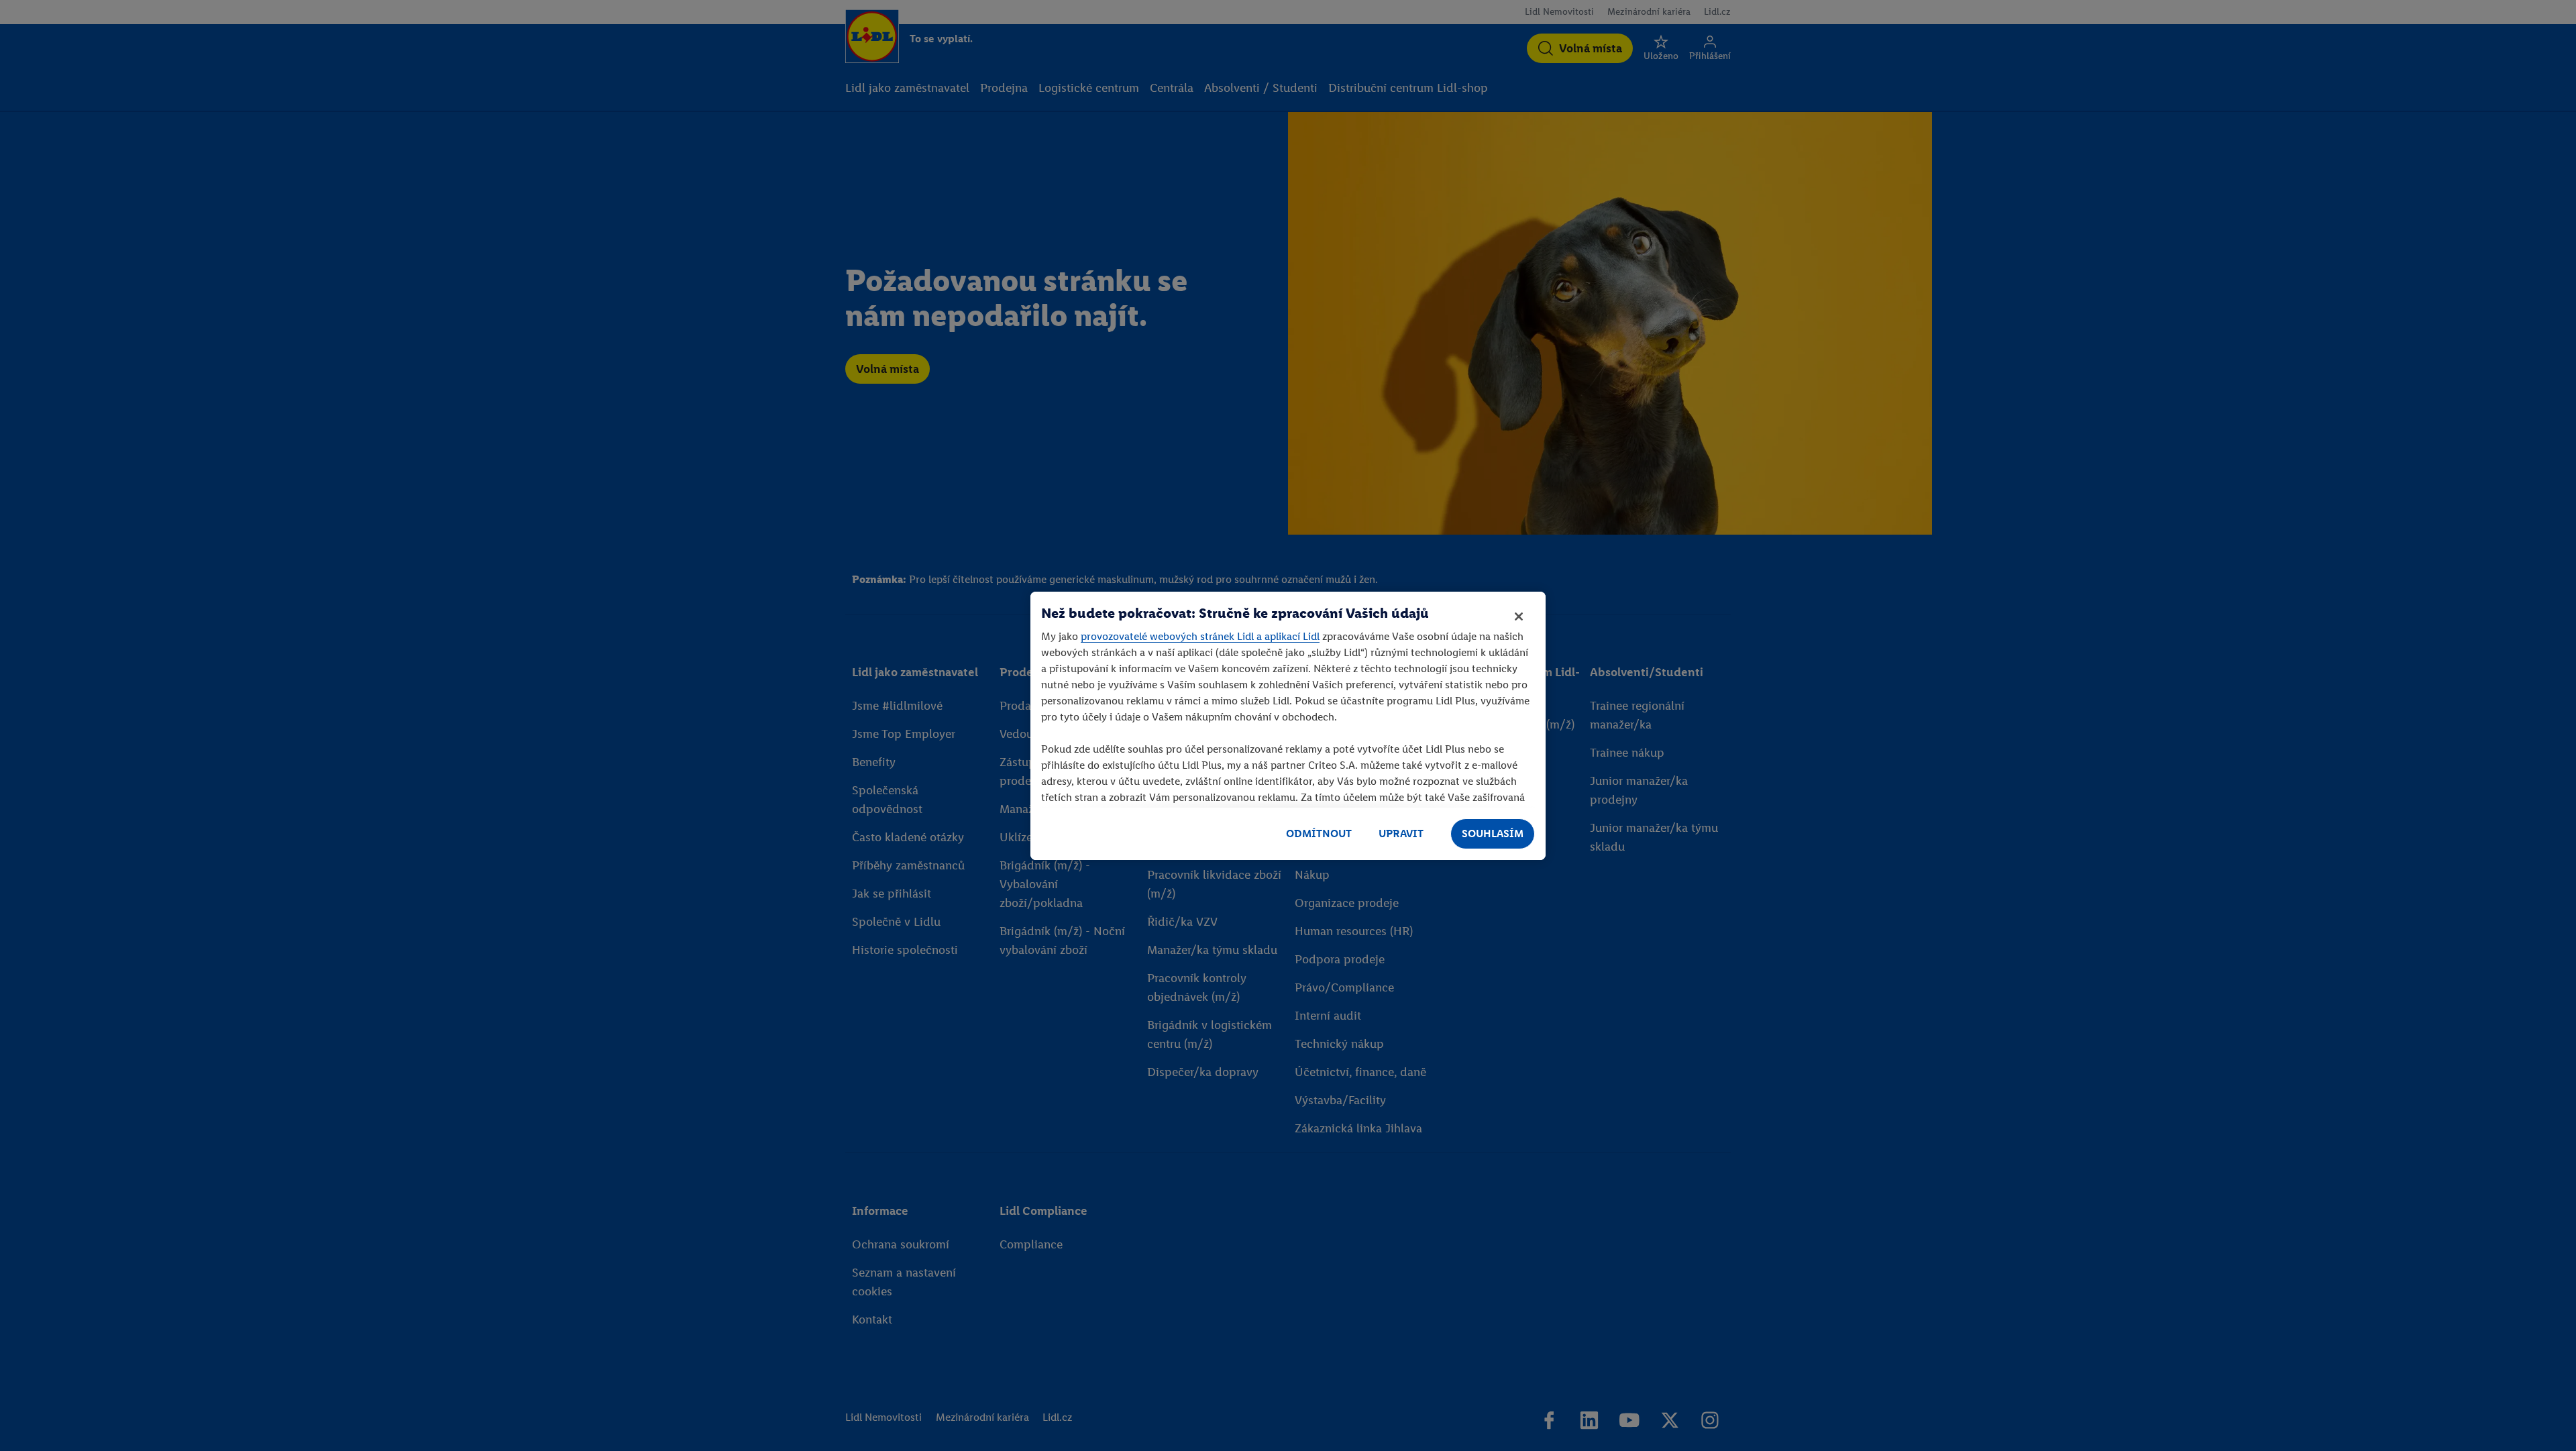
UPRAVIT (1401, 834)
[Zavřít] (1519, 616)
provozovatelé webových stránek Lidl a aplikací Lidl (1200, 636)
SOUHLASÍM (1493, 834)
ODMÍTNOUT (1319, 834)
